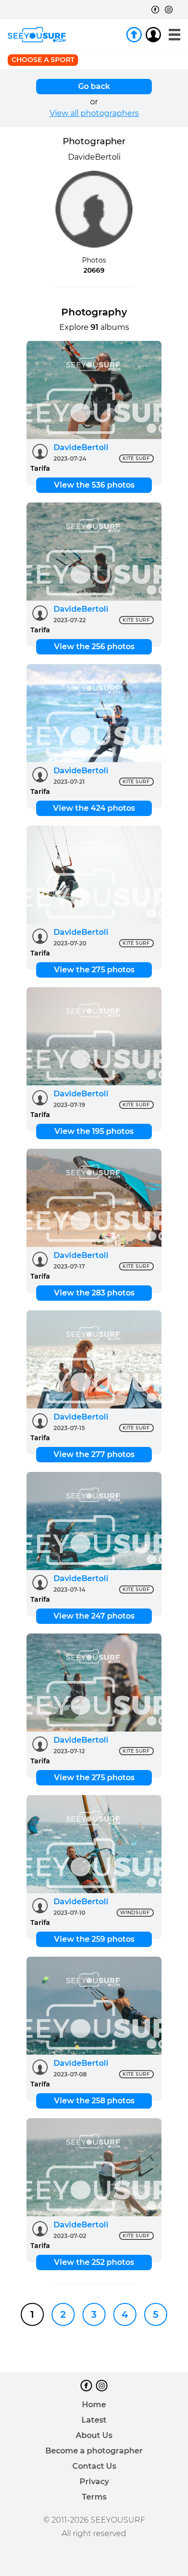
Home (94, 2405)
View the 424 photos (94, 808)
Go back (94, 86)
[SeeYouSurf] (37, 35)
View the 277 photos (94, 1454)
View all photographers (94, 113)
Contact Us (94, 2466)
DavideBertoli (81, 447)
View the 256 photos (94, 647)
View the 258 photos (94, 2101)
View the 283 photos (94, 1293)
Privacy (94, 2482)
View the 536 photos (94, 485)
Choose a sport (43, 60)
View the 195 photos (94, 1131)
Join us (134, 35)
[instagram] (169, 10)
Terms (94, 2497)
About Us (94, 2435)
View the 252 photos (94, 2262)
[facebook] (155, 10)
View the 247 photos (94, 1616)
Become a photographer (94, 2451)
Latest (94, 2420)
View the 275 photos (94, 970)
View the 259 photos (94, 1939)
